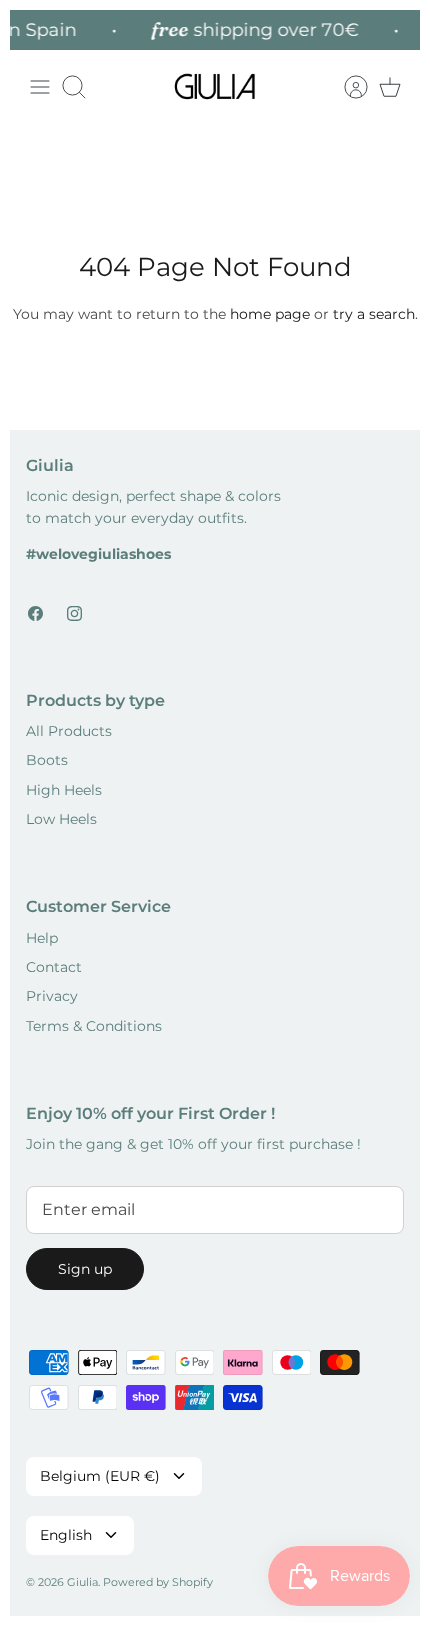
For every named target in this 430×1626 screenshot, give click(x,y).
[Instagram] (74, 613)
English (66, 1535)
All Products (69, 731)
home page (270, 314)
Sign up (85, 1269)
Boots (47, 760)
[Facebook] (35, 613)
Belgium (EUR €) (100, 1476)
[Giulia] (215, 87)
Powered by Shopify (158, 1582)
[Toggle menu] (40, 87)
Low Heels (61, 819)
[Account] (346, 87)
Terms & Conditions (94, 1026)
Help (42, 938)
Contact (54, 967)
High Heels (64, 790)
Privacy (52, 996)
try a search (374, 314)
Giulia (82, 1582)
